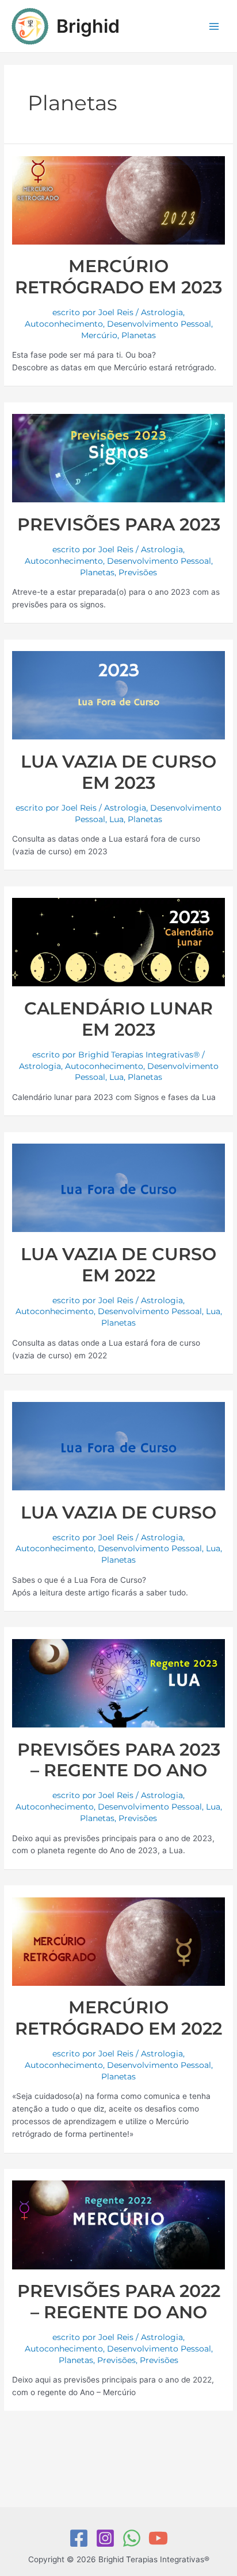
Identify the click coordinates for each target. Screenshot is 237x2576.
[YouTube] (158, 2538)
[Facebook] (79, 2538)
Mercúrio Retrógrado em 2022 (118, 2018)
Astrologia (162, 312)
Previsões (138, 572)
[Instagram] (105, 2538)
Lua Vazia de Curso (118, 1512)
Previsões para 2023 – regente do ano (119, 1760)
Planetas (139, 335)
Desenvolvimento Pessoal (159, 324)
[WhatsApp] (132, 2538)
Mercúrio (99, 335)
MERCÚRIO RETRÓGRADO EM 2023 (118, 277)
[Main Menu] (214, 26)
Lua (116, 819)
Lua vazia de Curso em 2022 (118, 1265)
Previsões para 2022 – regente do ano (119, 2302)
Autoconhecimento (64, 324)
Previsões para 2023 (119, 524)
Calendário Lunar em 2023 (118, 1019)
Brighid (88, 26)
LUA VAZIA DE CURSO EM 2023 (118, 772)
